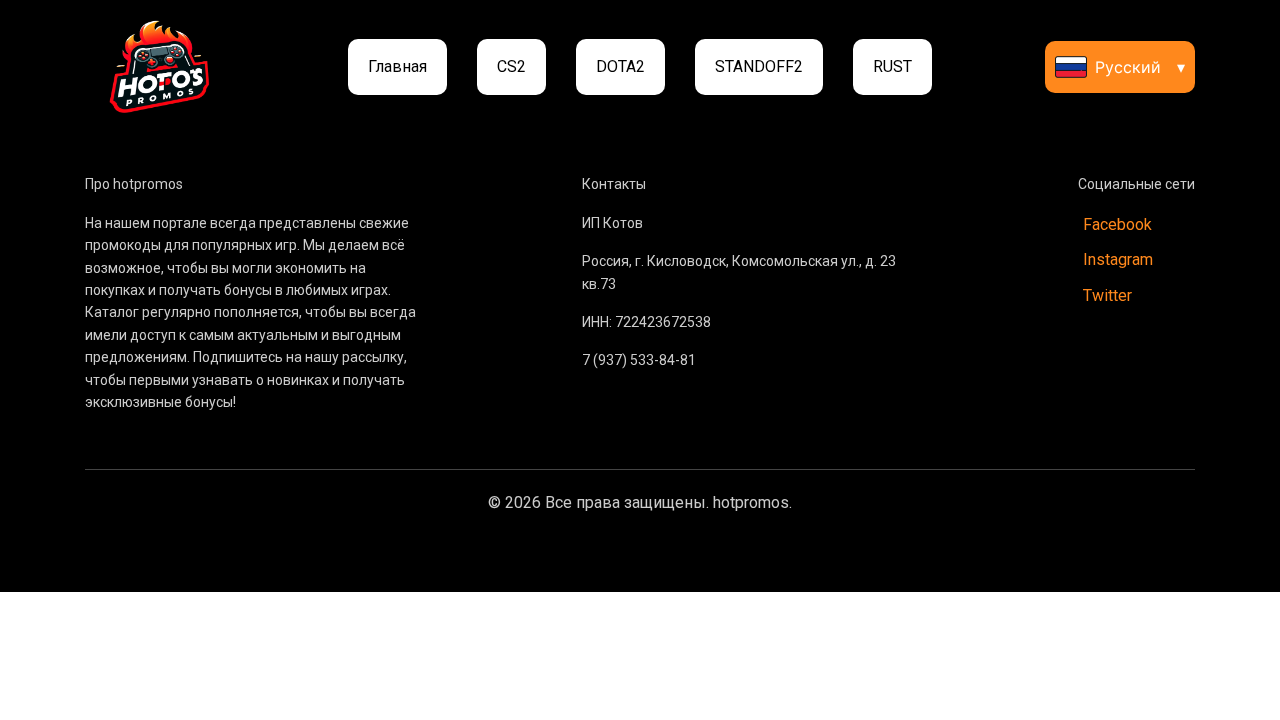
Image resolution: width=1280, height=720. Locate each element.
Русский (1140, 67)
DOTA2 (620, 66)
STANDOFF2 (759, 66)
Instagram (1118, 259)
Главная (397, 66)
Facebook (1117, 224)
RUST (892, 66)
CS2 (511, 66)
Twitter (1107, 295)
